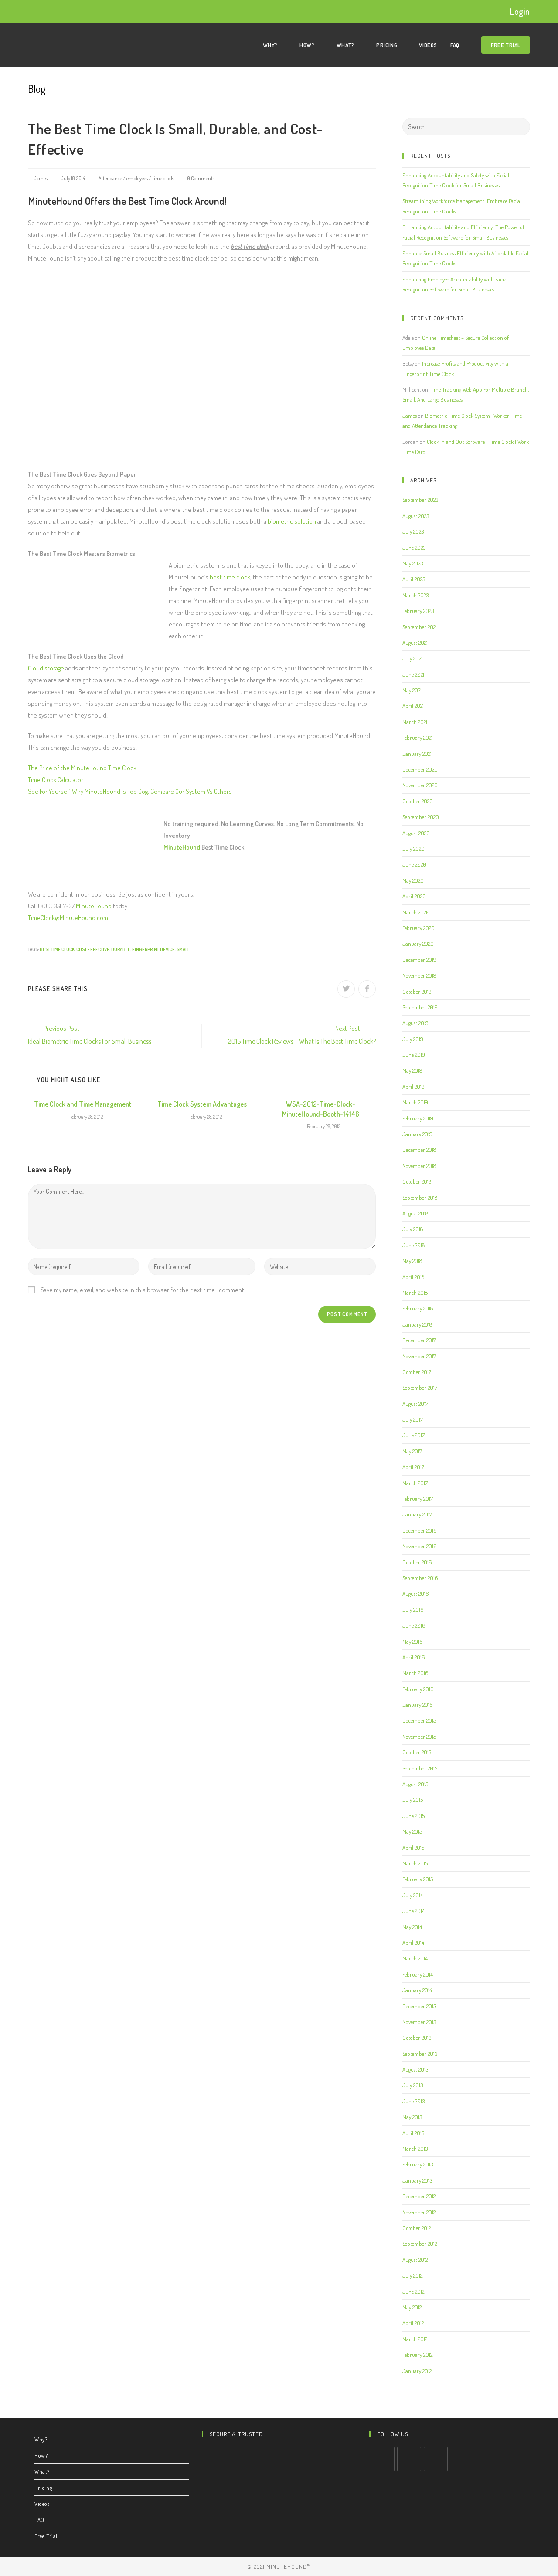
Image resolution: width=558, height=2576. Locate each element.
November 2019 (419, 975)
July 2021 (412, 658)
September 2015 (420, 1768)
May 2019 (412, 1070)
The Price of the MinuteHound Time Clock (82, 768)
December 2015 (419, 1720)
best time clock (230, 577)
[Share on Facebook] (367, 989)
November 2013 (419, 2022)
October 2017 (417, 1372)
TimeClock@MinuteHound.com (68, 918)
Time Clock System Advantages (202, 1104)
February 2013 (418, 2164)
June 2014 (413, 1911)
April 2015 (413, 1848)
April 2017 (413, 1467)
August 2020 (416, 833)
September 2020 (421, 817)
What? (42, 2471)
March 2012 (415, 2339)
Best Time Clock (57, 949)
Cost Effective (93, 949)
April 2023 (414, 579)
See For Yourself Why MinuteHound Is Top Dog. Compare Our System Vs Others (130, 791)
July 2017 (413, 1419)
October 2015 (417, 1752)
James (41, 178)
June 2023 (414, 548)
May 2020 (413, 880)
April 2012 (413, 2323)
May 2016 (413, 1642)
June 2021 (413, 674)
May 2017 (412, 1451)
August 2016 (416, 1594)
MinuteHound (182, 847)
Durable (121, 949)
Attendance (110, 178)
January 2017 (417, 1514)
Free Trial (46, 2536)
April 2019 (413, 1087)
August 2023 (416, 516)
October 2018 (417, 1181)
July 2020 (413, 849)
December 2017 (419, 1340)
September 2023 (420, 500)
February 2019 (418, 1118)
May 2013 (412, 2117)
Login (520, 11)
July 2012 (412, 2275)
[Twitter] (383, 2459)
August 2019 (415, 1023)
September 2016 (420, 1578)
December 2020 (420, 769)
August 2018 (415, 1213)
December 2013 (419, 2006)
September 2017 (420, 1388)
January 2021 (417, 754)
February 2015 (418, 1879)
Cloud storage (46, 668)
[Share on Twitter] (346, 989)
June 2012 (413, 2292)
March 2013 (415, 2149)
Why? (41, 2439)
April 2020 (414, 896)
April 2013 (413, 2133)
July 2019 (413, 1039)
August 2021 (415, 643)
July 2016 (413, 1610)
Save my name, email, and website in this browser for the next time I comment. (143, 1290)
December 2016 (420, 1530)
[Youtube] (436, 2459)
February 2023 (418, 611)
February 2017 (418, 1499)
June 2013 (413, 2101)
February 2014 (418, 1974)
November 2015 (419, 1737)
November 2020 (420, 785)
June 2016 (414, 1625)
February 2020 (418, 928)
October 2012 (417, 2228)
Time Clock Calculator (56, 780)
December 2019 (419, 960)
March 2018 (415, 1293)
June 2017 (413, 1435)
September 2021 (420, 627)
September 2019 (420, 1007)
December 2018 (419, 1150)
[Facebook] (409, 2459)
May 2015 (412, 1831)
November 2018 (419, 1166)
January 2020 (418, 944)
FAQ (39, 2520)
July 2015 (413, 1800)
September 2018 (420, 1198)
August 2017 (415, 1404)
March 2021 (415, 722)
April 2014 (413, 1943)
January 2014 (417, 1990)
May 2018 (412, 1261)
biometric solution (292, 521)
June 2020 (414, 864)
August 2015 (415, 1784)
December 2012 (419, 2196)
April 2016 (414, 1657)
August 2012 (415, 2260)
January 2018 (417, 1324)
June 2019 (414, 1055)
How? (41, 2455)
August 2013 (415, 2069)
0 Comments (201, 178)
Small (183, 949)
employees (137, 178)
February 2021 (417, 738)
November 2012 (419, 2212)
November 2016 (420, 1546)
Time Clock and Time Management (83, 1104)
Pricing (43, 2488)
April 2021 (413, 706)
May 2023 (413, 563)
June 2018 (413, 1245)
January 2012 (417, 2371)
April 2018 (413, 1277)
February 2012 (417, 2355)
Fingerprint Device (153, 949)
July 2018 (413, 1229)
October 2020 (418, 801)
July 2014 (413, 1895)
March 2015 (415, 1863)
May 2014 (412, 1927)
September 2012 (420, 2244)
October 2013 (417, 2038)
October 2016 (417, 1562)
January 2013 (417, 2180)
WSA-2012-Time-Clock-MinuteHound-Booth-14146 (321, 1109)
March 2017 (415, 1483)
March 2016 (415, 1673)
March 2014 (415, 1958)
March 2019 (415, 1102)
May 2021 (412, 690)
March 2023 (415, 595)
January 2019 (417, 1134)
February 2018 (418, 1308)
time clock (163, 178)
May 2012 (412, 2307)
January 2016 (418, 1705)
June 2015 (413, 1816)
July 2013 (413, 2085)
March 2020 (416, 912)
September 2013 (420, 2054)
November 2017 (419, 1356)
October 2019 (417, 992)
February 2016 (418, 1689)
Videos (42, 2504)
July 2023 (413, 531)
